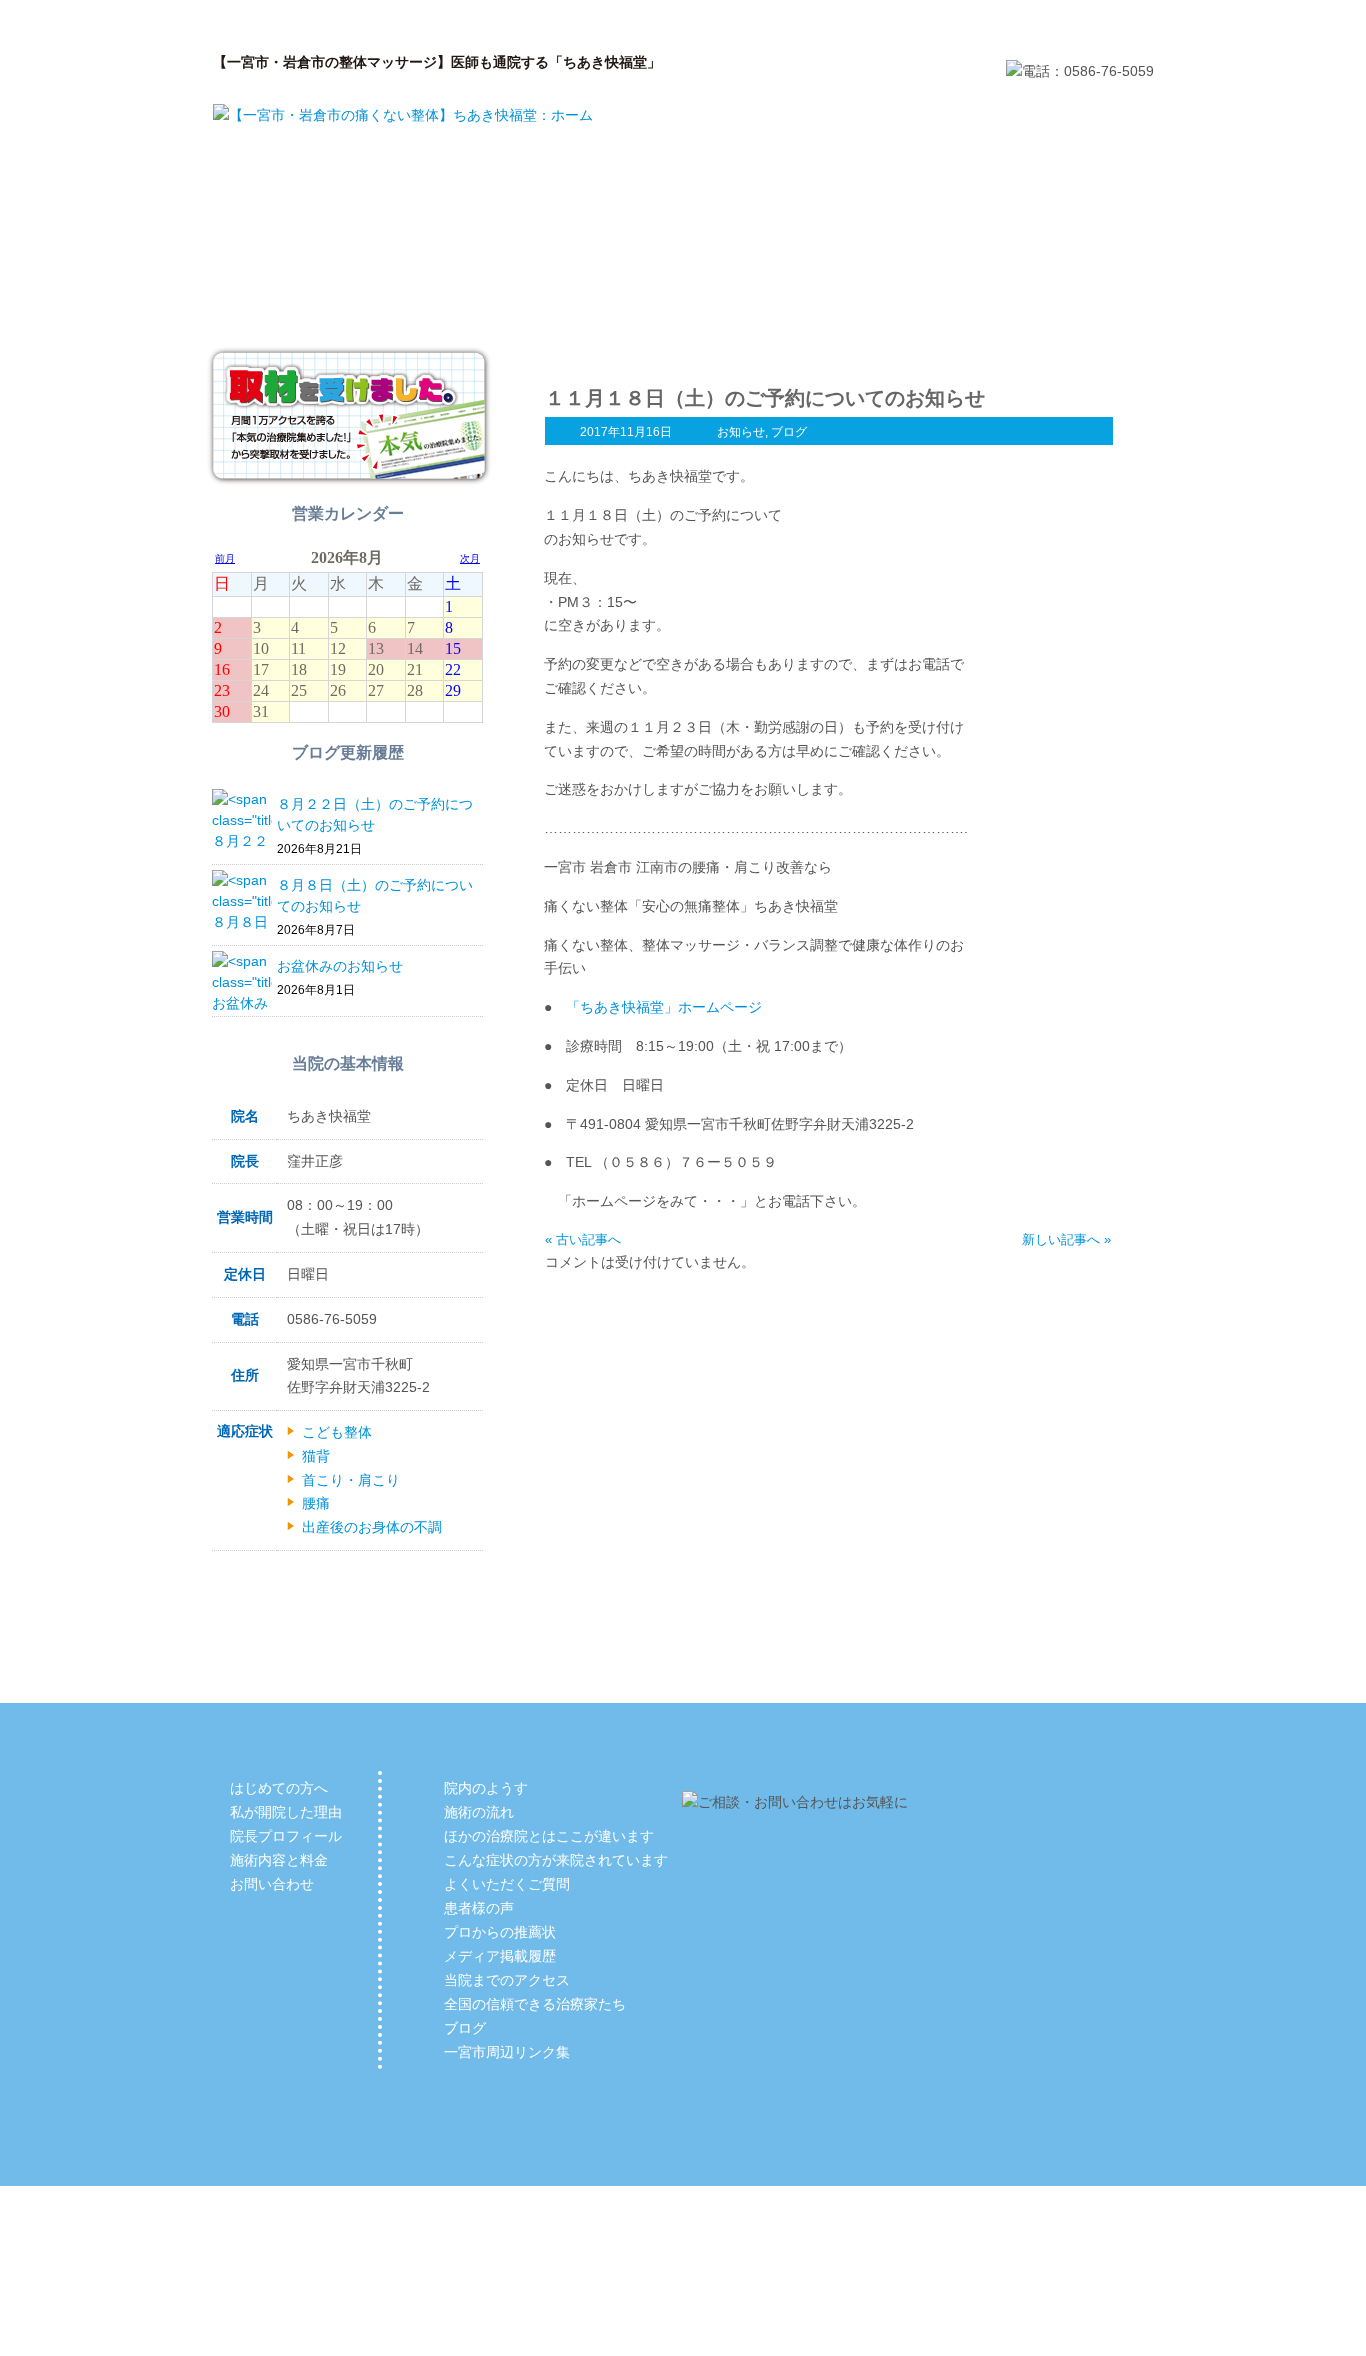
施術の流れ (479, 1812)
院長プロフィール (683, 305)
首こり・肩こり (351, 1480)
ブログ (789, 432)
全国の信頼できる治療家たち (535, 2004)
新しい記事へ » (1066, 1239)
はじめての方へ (303, 305)
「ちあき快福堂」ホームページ (664, 1007)
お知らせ (741, 432)
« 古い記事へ (583, 1239)
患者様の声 (479, 1908)
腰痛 (316, 1503)
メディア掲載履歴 (500, 1956)
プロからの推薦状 (500, 1932)
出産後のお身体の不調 (372, 1527)
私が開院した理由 (493, 305)
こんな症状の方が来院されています (556, 1860)
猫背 (316, 1456)
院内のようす (486, 1788)
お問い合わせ (1063, 305)
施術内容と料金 (873, 305)
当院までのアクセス (507, 1980)
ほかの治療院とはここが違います (549, 1836)
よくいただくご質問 (507, 1884)
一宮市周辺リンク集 (507, 2052)
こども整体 (337, 1432)
